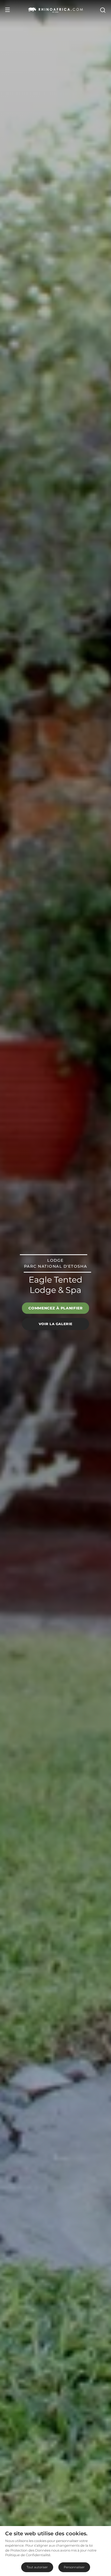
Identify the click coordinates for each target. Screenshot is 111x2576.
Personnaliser (74, 2567)
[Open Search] (102, 10)
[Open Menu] (7, 10)
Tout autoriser (37, 2567)
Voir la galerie (56, 1324)
